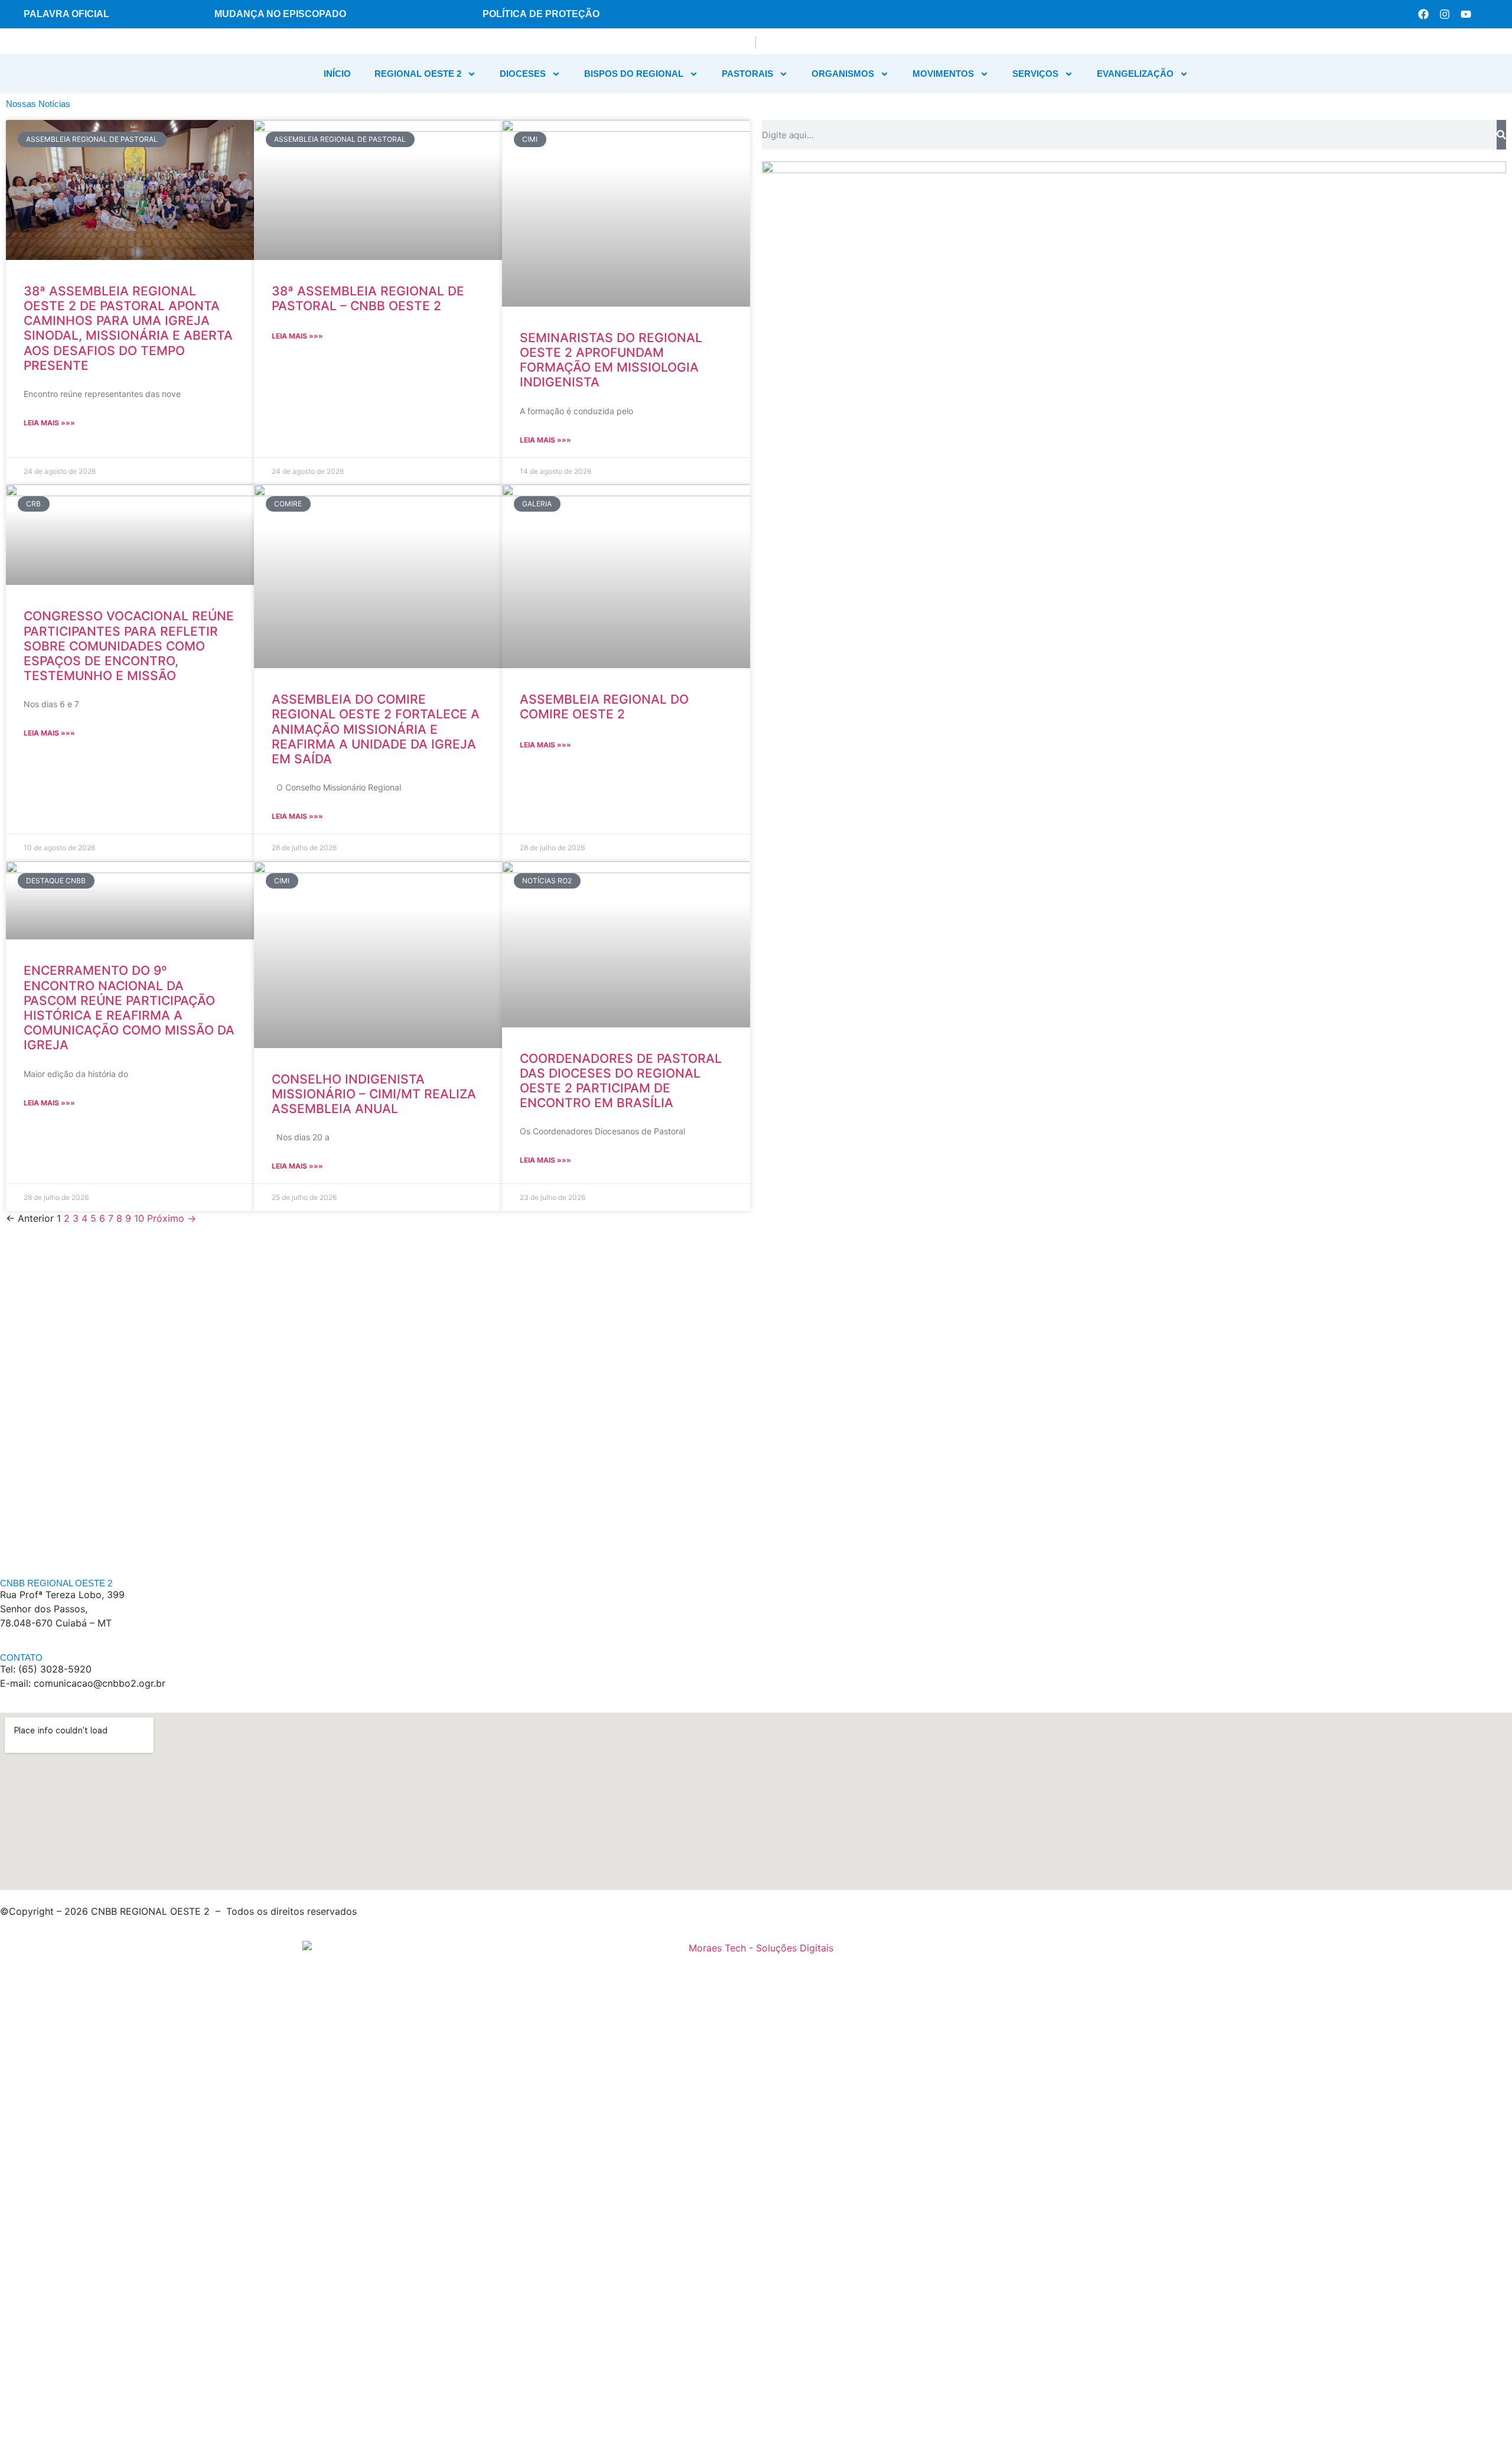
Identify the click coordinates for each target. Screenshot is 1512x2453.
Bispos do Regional (634, 74)
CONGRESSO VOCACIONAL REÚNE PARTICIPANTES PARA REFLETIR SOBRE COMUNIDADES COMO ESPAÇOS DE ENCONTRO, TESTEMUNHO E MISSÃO (129, 646)
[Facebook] (1423, 14)
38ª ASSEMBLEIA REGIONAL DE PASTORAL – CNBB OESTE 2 (368, 298)
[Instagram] (1445, 14)
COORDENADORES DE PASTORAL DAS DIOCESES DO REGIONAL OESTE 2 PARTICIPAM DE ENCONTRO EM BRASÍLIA (621, 1081)
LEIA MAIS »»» (49, 423)
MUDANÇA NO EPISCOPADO (280, 14)
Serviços (1035, 74)
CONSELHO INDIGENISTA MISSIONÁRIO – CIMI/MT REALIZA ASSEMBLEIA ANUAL (374, 1094)
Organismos (843, 74)
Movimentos (943, 74)
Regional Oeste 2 (418, 74)
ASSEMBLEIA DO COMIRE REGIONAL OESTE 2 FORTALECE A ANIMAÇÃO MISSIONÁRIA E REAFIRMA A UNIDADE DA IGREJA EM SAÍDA (376, 729)
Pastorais (747, 74)
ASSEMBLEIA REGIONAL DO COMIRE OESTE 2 (604, 707)
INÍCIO (337, 74)
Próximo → (172, 1218)
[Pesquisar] (1501, 135)
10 (139, 1218)
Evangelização (1135, 74)
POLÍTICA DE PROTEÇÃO (541, 14)
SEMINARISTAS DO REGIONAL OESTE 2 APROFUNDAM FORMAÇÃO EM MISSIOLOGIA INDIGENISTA (611, 360)
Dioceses (523, 74)
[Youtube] (1466, 14)
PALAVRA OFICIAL (66, 14)
